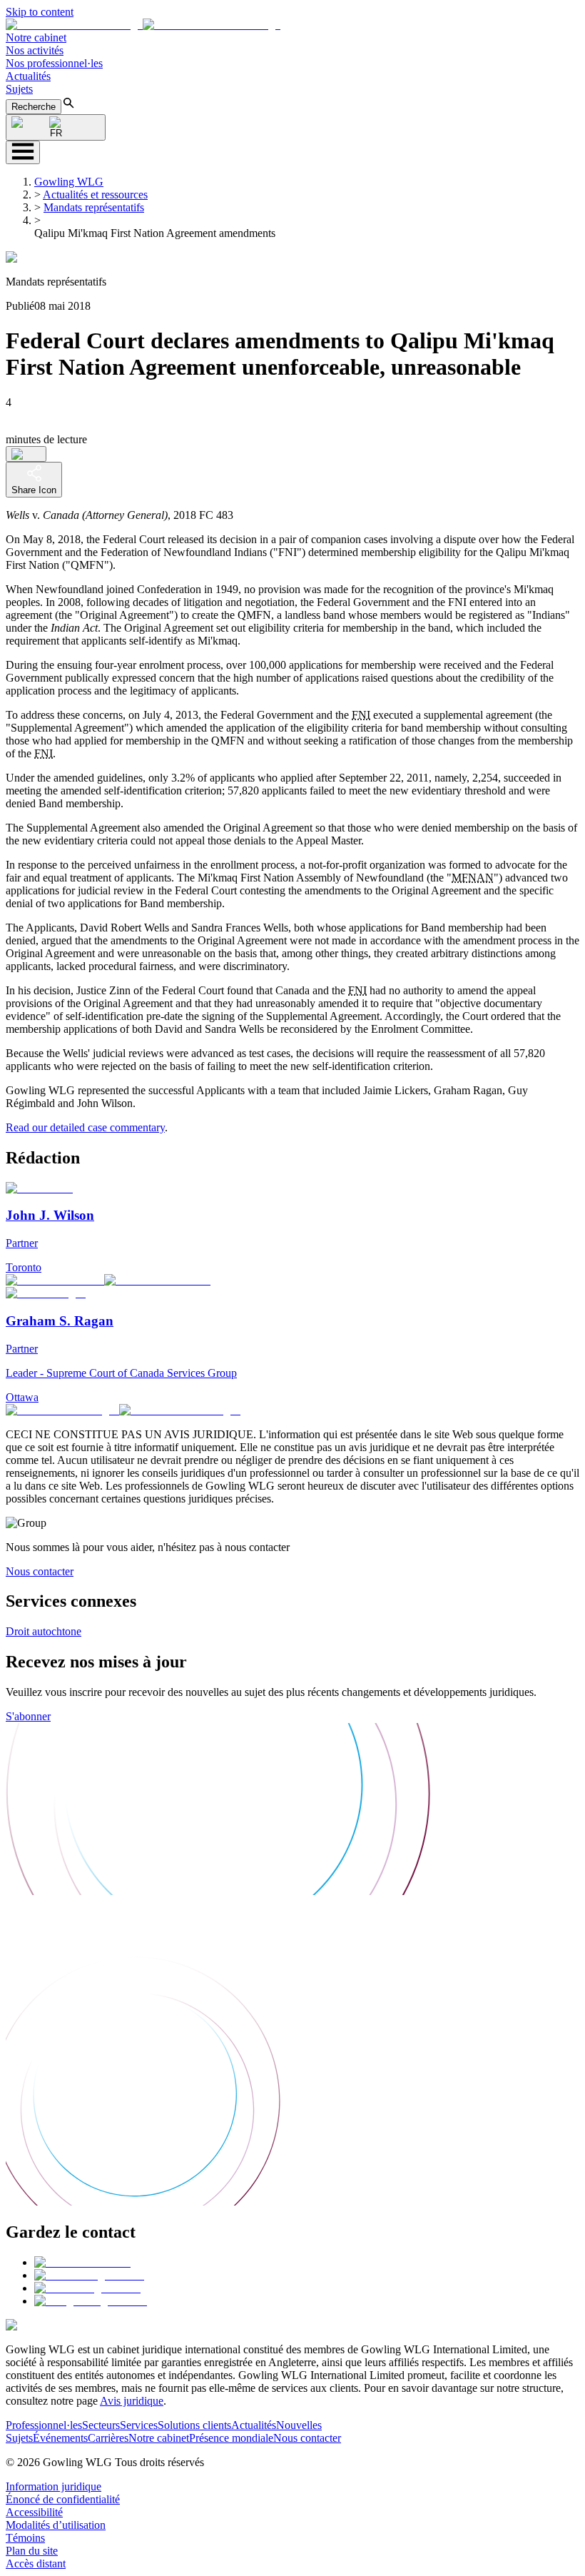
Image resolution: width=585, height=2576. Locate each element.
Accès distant (36, 2564)
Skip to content (40, 12)
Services (139, 2425)
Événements (60, 2438)
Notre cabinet (36, 37)
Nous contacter (40, 1571)
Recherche (34, 107)
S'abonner (28, 1716)
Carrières (108, 2438)
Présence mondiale (231, 2438)
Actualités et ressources (95, 195)
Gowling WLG (69, 182)
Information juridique (54, 2486)
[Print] (26, 454)
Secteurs (101, 2425)
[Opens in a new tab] (82, 2262)
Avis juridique (132, 2401)
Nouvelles (299, 2425)
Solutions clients (194, 2425)
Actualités (28, 76)
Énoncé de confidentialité (63, 2499)
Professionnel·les (44, 2425)
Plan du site (32, 2551)
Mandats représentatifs (94, 207)
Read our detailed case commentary (85, 1127)
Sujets (19, 89)
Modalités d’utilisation (56, 2525)
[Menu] (23, 152)
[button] (143, 25)
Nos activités (35, 50)
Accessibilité (34, 2512)
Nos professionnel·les (54, 63)
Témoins (25, 2538)
